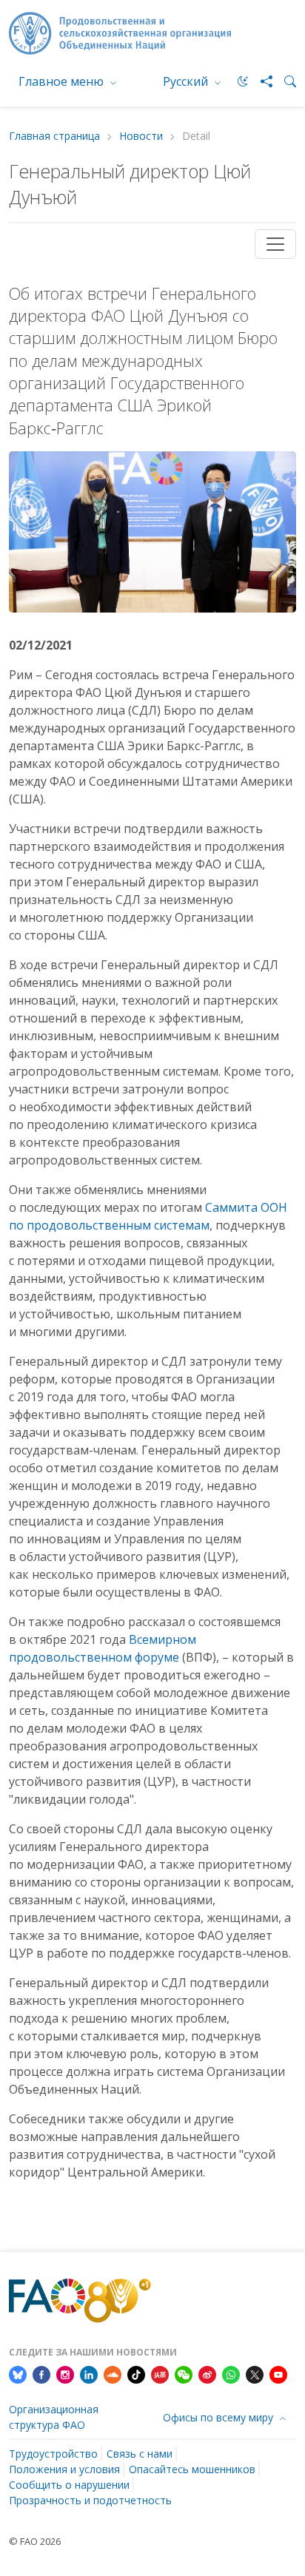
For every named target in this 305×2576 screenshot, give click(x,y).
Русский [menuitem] (187, 81)
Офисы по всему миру (219, 2417)
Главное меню (63, 81)
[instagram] (65, 2374)
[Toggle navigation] (275, 244)
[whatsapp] (231, 2374)
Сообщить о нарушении (69, 2485)
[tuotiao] (160, 2374)
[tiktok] (136, 2374)
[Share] (261, 81)
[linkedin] (89, 2374)
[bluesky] (18, 2374)
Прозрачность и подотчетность (90, 2500)
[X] (255, 2374)
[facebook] (41, 2374)
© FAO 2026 (35, 2541)
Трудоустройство (53, 2454)
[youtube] (278, 2374)
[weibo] (207, 2374)
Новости (141, 136)
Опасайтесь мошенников (192, 2469)
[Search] (284, 81)
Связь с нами (140, 2454)
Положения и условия (64, 2469)
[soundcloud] (113, 2374)
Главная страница (54, 136)
